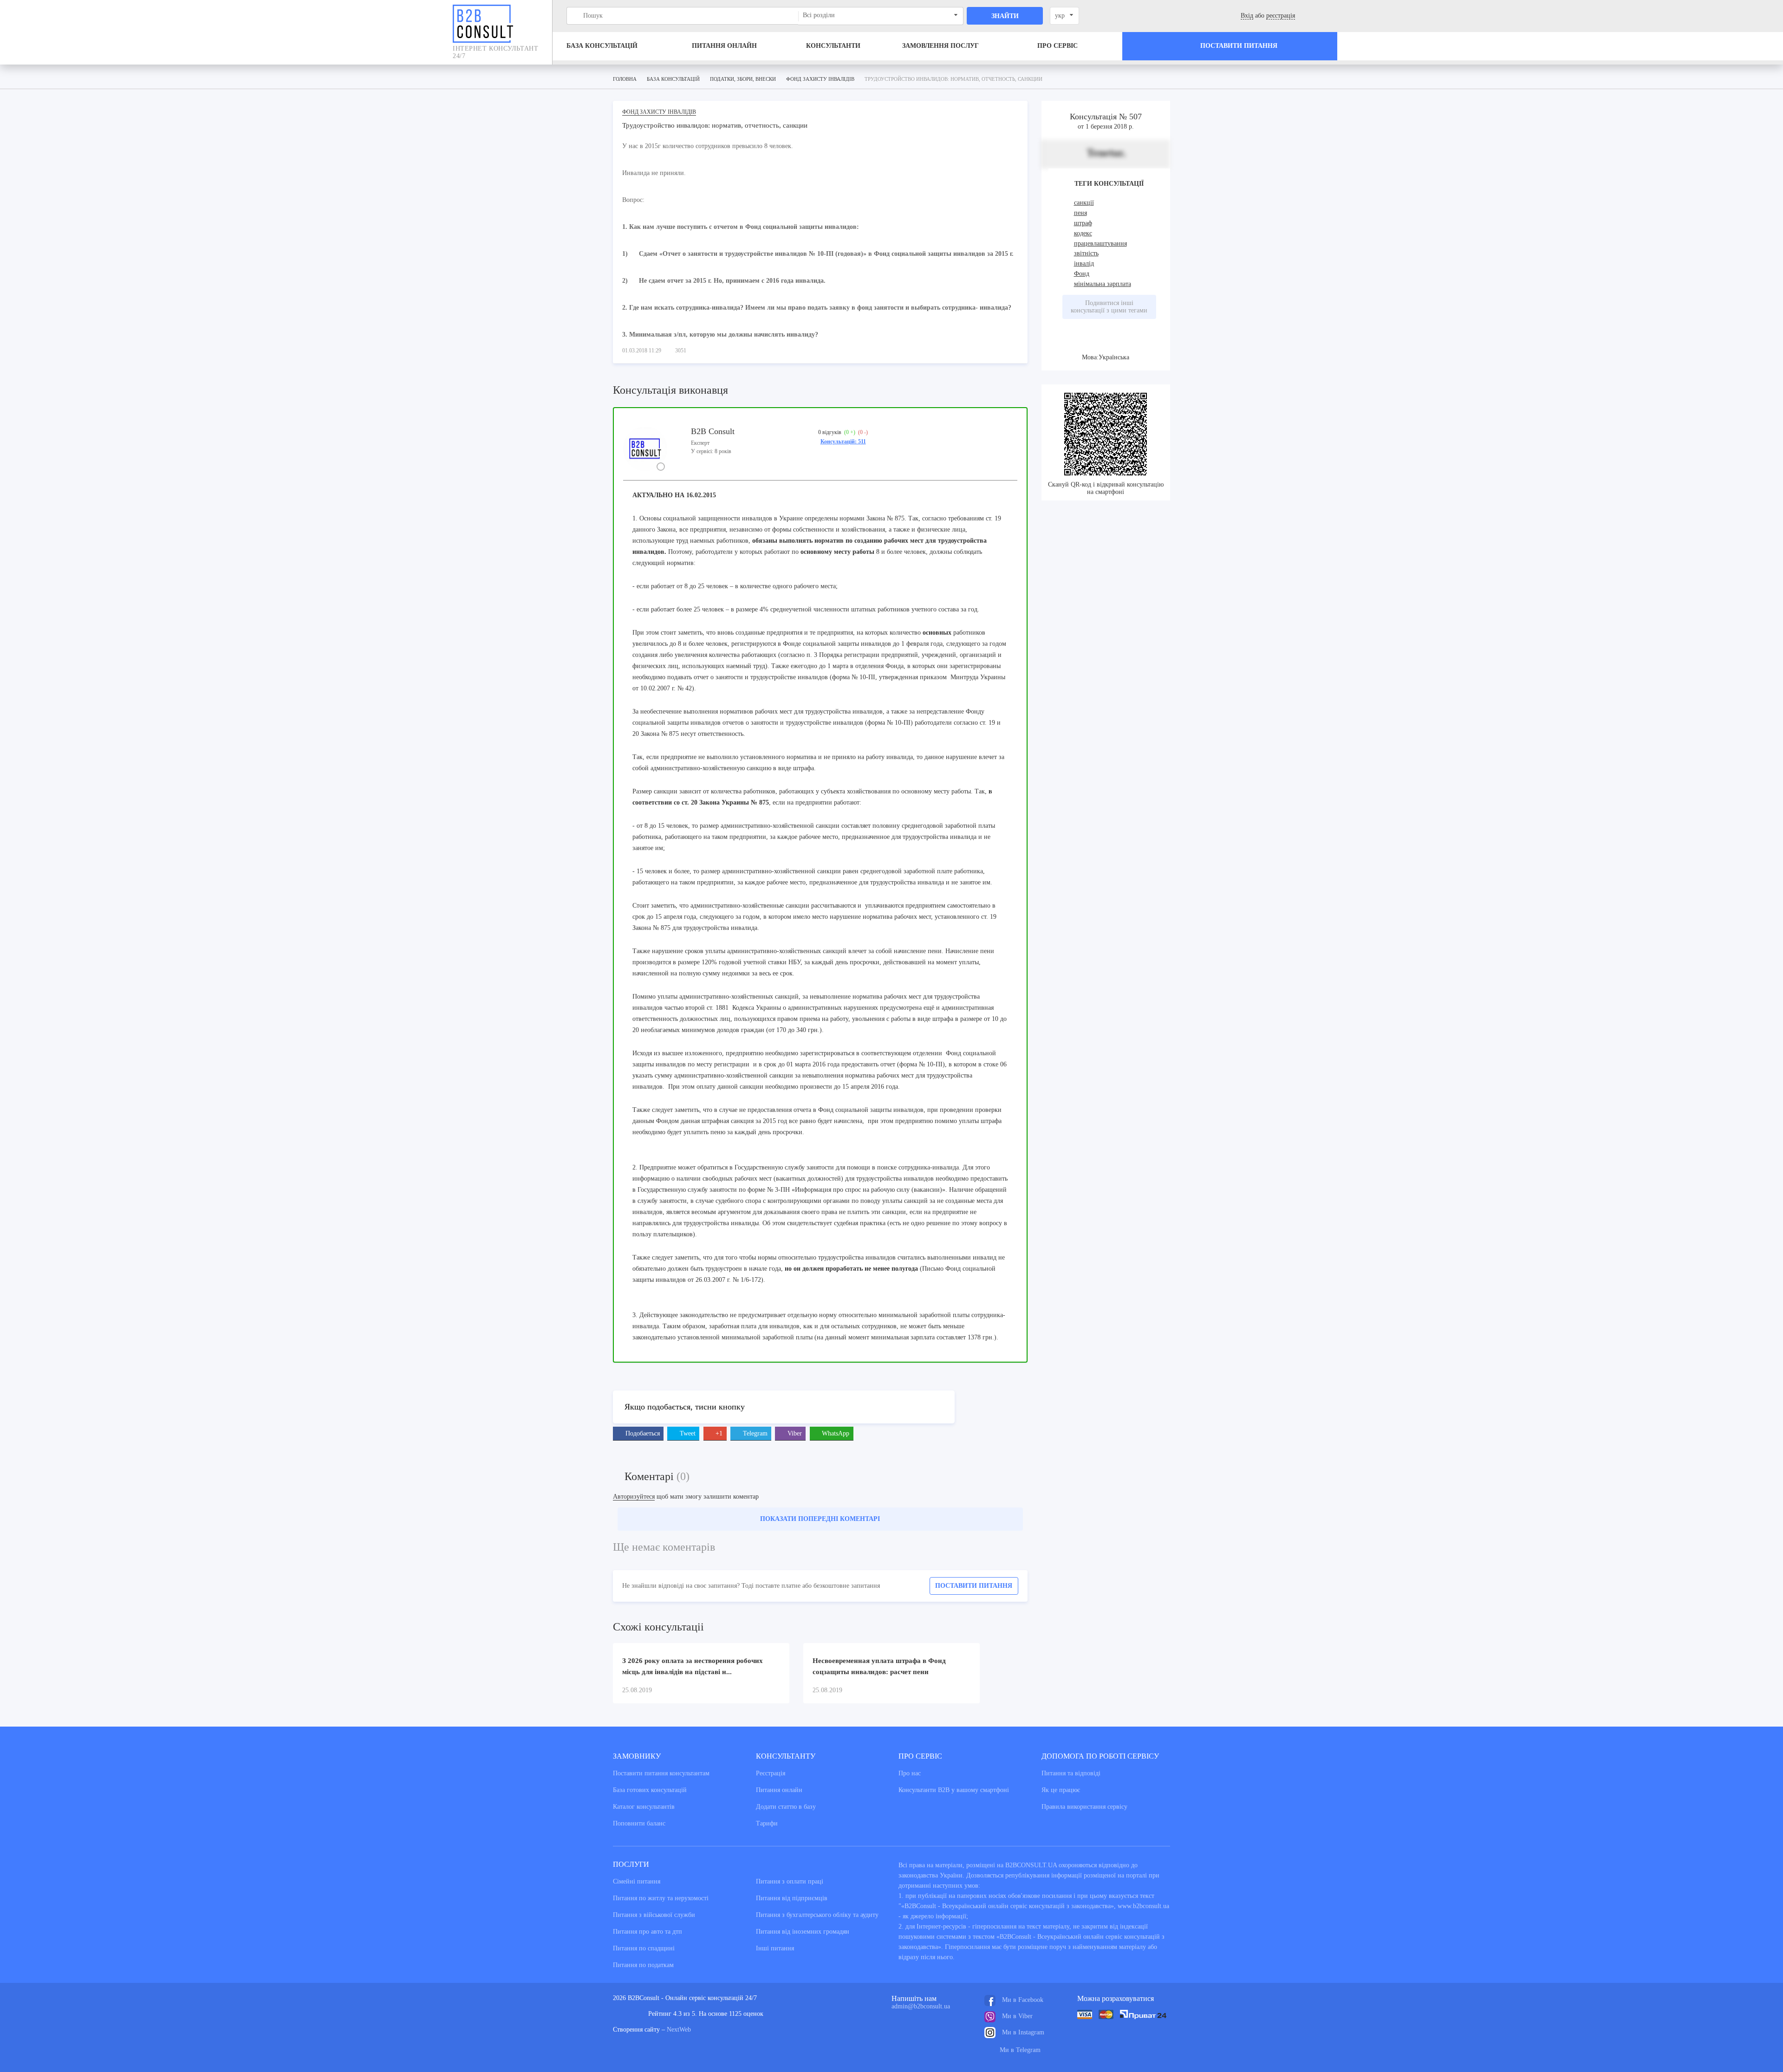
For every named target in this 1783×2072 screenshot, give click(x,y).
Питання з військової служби (654, 1915)
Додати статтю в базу (786, 1807)
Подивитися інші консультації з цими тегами (1109, 307)
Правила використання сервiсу (1084, 1807)
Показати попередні (820, 1519)
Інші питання (775, 1948)
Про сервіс (1057, 46)
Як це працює (1061, 1790)
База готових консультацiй (650, 1790)
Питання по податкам (643, 1965)
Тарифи (767, 1823)
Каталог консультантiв (644, 1807)
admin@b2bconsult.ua (921, 2006)
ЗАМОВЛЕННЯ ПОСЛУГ (940, 46)
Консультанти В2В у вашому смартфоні (954, 1790)
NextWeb (679, 2030)
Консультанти (833, 46)
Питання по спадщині (644, 1948)
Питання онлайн (724, 46)
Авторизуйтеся (634, 1497)
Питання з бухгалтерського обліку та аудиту (817, 1915)
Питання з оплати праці (790, 1881)
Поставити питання (974, 1586)
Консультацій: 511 (843, 442)
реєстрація (1281, 16)
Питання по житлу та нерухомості (661, 1898)
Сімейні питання (637, 1881)
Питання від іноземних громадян (803, 1932)
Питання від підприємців (792, 1898)
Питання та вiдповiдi (1071, 1773)
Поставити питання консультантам (661, 1773)
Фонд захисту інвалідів (659, 112)
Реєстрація (771, 1773)
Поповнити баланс (639, 1823)
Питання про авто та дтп (647, 1932)
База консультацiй (602, 46)
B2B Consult (713, 431)
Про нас (910, 1773)
